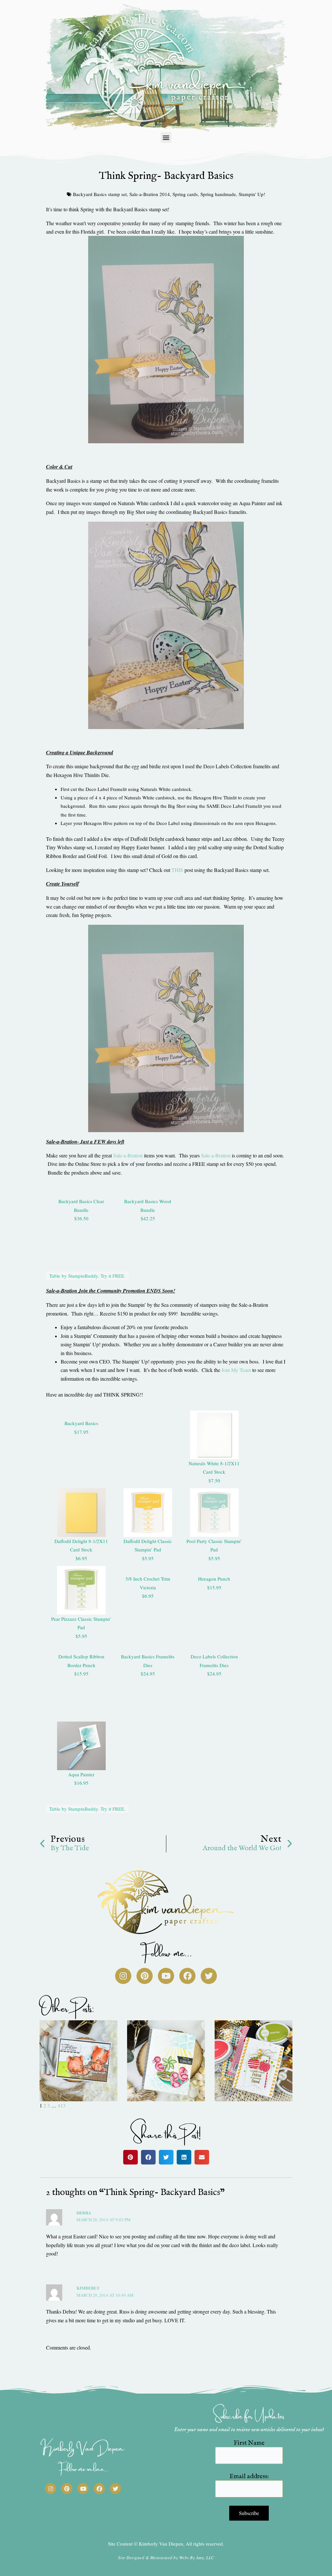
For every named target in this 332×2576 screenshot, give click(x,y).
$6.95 (81, 1558)
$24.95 (148, 1674)
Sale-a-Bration (128, 1155)
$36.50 (81, 1218)
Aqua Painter (81, 1774)
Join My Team (236, 1370)
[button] (166, 138)
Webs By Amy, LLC (197, 2558)
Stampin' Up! (252, 194)
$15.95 (214, 1587)
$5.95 (148, 1558)
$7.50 (214, 1480)
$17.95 (81, 1432)
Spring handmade (218, 194)
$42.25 (148, 1218)
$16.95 (81, 1783)
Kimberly (88, 2288)
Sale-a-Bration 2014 (150, 194)
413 (62, 2105)
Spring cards (185, 194)
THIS (177, 870)
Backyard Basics (81, 1423)
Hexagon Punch (214, 1579)
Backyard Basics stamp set (100, 194)
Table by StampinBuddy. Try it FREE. (87, 1276)
